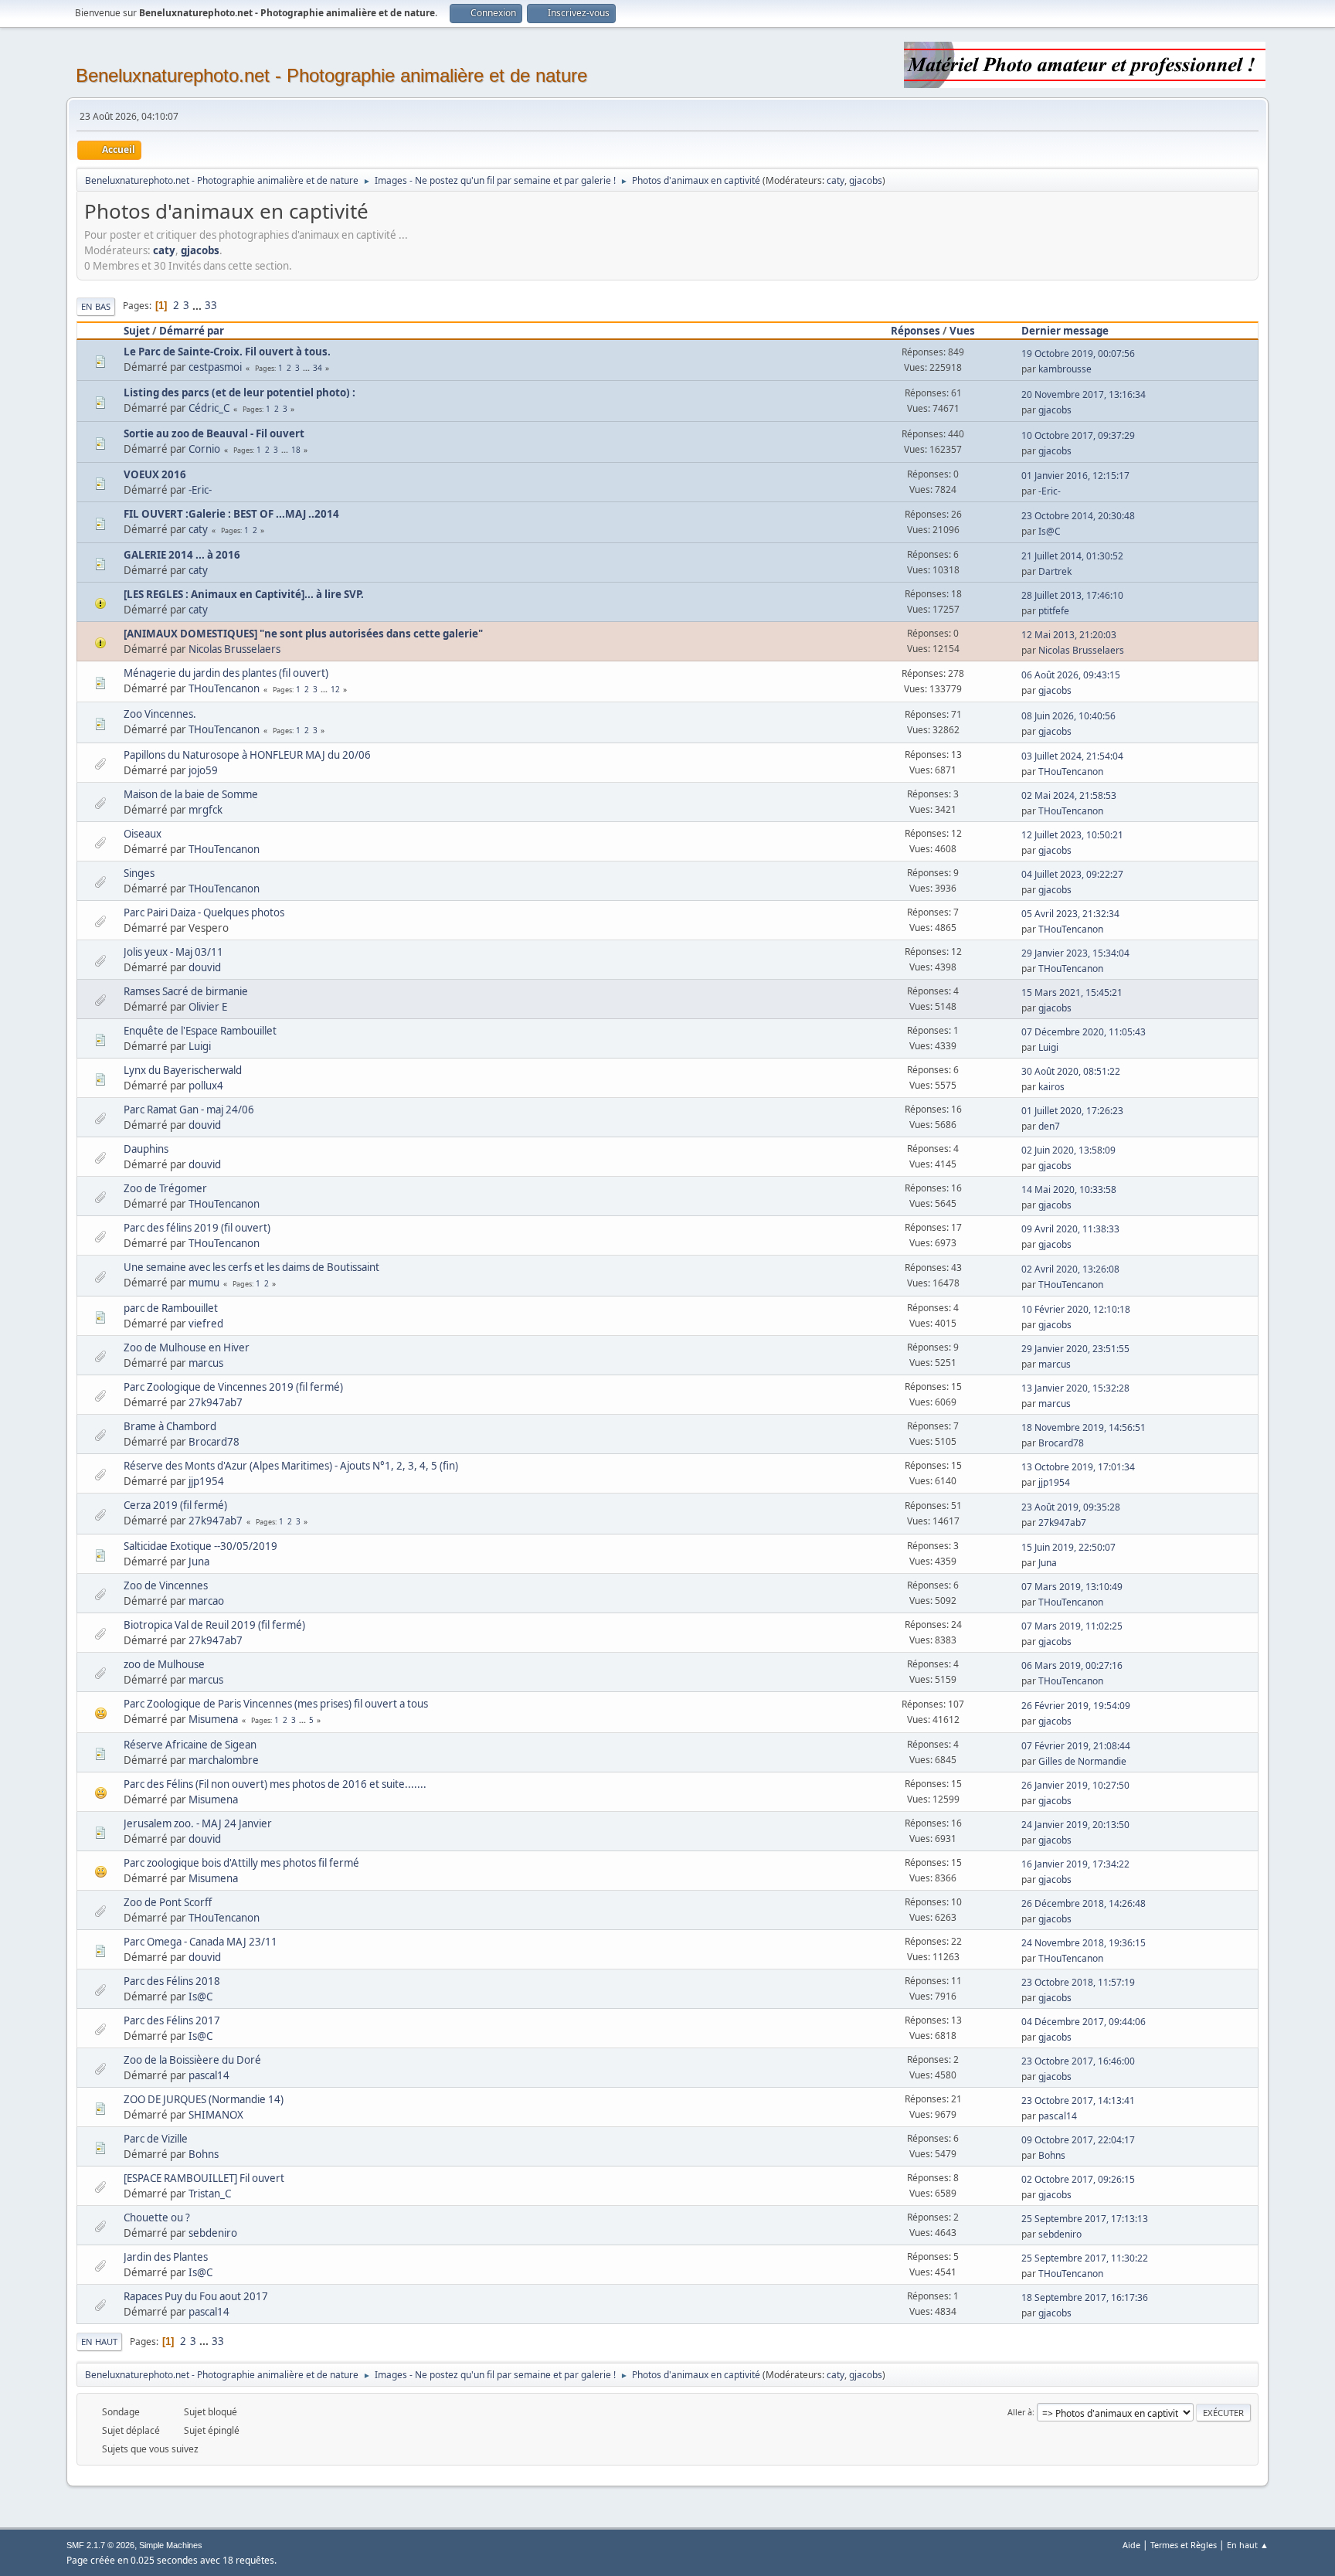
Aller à (1020, 2412)
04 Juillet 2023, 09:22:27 (1072, 874)
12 (335, 689)
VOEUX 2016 (155, 474)
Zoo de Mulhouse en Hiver (187, 1347)
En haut (99, 2342)
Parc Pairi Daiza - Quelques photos (204, 912)
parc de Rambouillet (171, 1308)
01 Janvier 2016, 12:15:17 (1075, 476)
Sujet (137, 331)
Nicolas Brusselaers (234, 649)
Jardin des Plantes (166, 2257)
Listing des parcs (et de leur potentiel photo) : (239, 393)
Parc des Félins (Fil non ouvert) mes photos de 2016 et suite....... (275, 1784)
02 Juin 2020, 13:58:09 (1068, 1150)
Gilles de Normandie (1082, 1761)
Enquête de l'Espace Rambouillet (200, 1031)
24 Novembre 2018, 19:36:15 (1084, 1943)
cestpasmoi (215, 367)
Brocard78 (214, 1442)
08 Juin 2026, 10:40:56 (1068, 716)
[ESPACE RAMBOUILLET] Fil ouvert (204, 2178)
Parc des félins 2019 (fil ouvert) (197, 1228)
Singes (139, 873)
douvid (205, 967)
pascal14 (209, 2075)
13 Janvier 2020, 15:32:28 (1075, 1388)
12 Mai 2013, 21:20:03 (1069, 635)
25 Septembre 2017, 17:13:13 (1085, 2219)
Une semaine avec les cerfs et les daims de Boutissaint (251, 1267)
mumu (204, 1283)
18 (296, 450)
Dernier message (1065, 331)
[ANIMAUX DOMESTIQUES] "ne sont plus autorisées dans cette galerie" (303, 634)
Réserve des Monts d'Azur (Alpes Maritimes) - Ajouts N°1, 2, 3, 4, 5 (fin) (291, 1466)
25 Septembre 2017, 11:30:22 (1085, 2258)
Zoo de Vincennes (166, 1585)
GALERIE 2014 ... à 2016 (182, 555)
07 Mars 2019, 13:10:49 (1072, 1587)
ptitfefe (1054, 611)
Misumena (213, 1719)
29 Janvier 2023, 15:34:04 (1075, 953)
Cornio (204, 449)
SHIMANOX (216, 2115)
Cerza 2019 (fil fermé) (175, 1505)
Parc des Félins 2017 (172, 2020)
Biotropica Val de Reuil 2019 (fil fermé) (214, 1625)
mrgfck (206, 810)
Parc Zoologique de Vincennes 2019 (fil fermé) (233, 1387)
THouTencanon (224, 688)
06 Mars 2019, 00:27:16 (1072, 1665)
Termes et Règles (1184, 2545)
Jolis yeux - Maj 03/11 (173, 952)
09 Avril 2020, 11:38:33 (1070, 1229)
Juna (199, 1562)
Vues (962, 331)
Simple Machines (171, 2545)
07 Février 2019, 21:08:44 (1076, 1746)
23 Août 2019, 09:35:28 (1071, 1507)
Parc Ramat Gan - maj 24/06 (189, 1110)
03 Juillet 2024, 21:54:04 (1072, 756)
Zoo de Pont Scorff (168, 1902)
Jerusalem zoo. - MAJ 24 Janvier (198, 1823)
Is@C (1050, 531)
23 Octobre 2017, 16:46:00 (1078, 2061)
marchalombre (224, 1760)
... (198, 305)
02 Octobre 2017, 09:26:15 (1078, 2179)
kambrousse (1065, 369)
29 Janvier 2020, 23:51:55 (1075, 1349)
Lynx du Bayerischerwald (183, 1070)
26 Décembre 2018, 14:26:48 (1084, 1903)
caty (836, 180)
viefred (206, 1324)
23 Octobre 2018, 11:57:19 (1078, 1982)
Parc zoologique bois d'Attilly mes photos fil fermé (241, 1863)
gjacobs (866, 180)
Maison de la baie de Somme (191, 794)
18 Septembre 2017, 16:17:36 (1085, 2297)
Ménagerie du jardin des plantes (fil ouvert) (226, 673)
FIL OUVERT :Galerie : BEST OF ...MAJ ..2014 (231, 514)
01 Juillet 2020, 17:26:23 (1072, 1111)
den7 (1049, 1126)
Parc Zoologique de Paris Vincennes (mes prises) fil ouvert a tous (276, 1704)
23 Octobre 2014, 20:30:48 (1078, 516)
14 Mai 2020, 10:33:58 (1069, 1189)
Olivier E (208, 1007)
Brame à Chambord (170, 1426)
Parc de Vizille (156, 2139)
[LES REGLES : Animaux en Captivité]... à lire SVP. (244, 594)
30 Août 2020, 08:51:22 (1071, 1071)
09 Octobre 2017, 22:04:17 (1078, 2140)
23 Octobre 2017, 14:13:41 (1078, 2100)
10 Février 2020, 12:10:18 (1076, 1309)
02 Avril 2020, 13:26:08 (1070, 1269)
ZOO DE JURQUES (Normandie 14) (204, 2099)
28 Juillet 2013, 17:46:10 (1072, 595)
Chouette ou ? (157, 2217)
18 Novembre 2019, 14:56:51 (1084, 1427)
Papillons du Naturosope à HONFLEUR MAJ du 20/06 (247, 755)
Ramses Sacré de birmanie (186, 991)
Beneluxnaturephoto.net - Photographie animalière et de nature (331, 75)
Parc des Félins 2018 (172, 1981)
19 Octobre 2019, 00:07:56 (1078, 353)
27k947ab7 (216, 1402)
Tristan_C (210, 2194)
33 (211, 305)
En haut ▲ (1248, 2545)
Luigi (200, 1046)
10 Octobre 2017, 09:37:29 (1078, 435)
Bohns (204, 2154)
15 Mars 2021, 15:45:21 (1072, 992)
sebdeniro (213, 2233)
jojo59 (203, 770)
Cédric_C (209, 408)
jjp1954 (206, 1481)
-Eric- (200, 490)
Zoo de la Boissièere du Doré (192, 2060)
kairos (1051, 1087)
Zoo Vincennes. (160, 714)
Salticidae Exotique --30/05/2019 (200, 1546)
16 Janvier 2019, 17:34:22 (1075, 1864)
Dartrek (1055, 571)
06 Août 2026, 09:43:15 (1071, 675)
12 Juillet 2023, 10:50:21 (1072, 835)
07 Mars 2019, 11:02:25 (1072, 1626)
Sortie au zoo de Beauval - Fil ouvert (214, 433)
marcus (206, 1363)
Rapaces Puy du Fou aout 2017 (196, 2296)
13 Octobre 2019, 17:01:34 (1078, 1467)
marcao (206, 1601)
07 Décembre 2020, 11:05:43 (1084, 1032)
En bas (96, 306)
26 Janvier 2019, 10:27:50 (1075, 1785)
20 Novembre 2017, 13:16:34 (1084, 394)
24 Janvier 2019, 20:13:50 (1075, 1825)
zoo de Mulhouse (164, 1664)
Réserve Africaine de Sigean (190, 1745)
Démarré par (192, 331)
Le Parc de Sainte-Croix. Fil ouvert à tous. (227, 352)
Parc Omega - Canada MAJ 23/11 (200, 1942)
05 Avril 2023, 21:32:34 (1070, 914)
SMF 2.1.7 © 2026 (100, 2545)
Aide (1131, 2545)
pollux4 (206, 1086)
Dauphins (146, 1149)
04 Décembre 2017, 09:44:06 (1084, 2022)
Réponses (915, 331)
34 (318, 368)
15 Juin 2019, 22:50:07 (1068, 1547)
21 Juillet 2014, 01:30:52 (1072, 556)
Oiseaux (143, 834)
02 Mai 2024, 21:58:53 (1069, 795)
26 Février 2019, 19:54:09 (1076, 1706)
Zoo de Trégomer (165, 1188)
